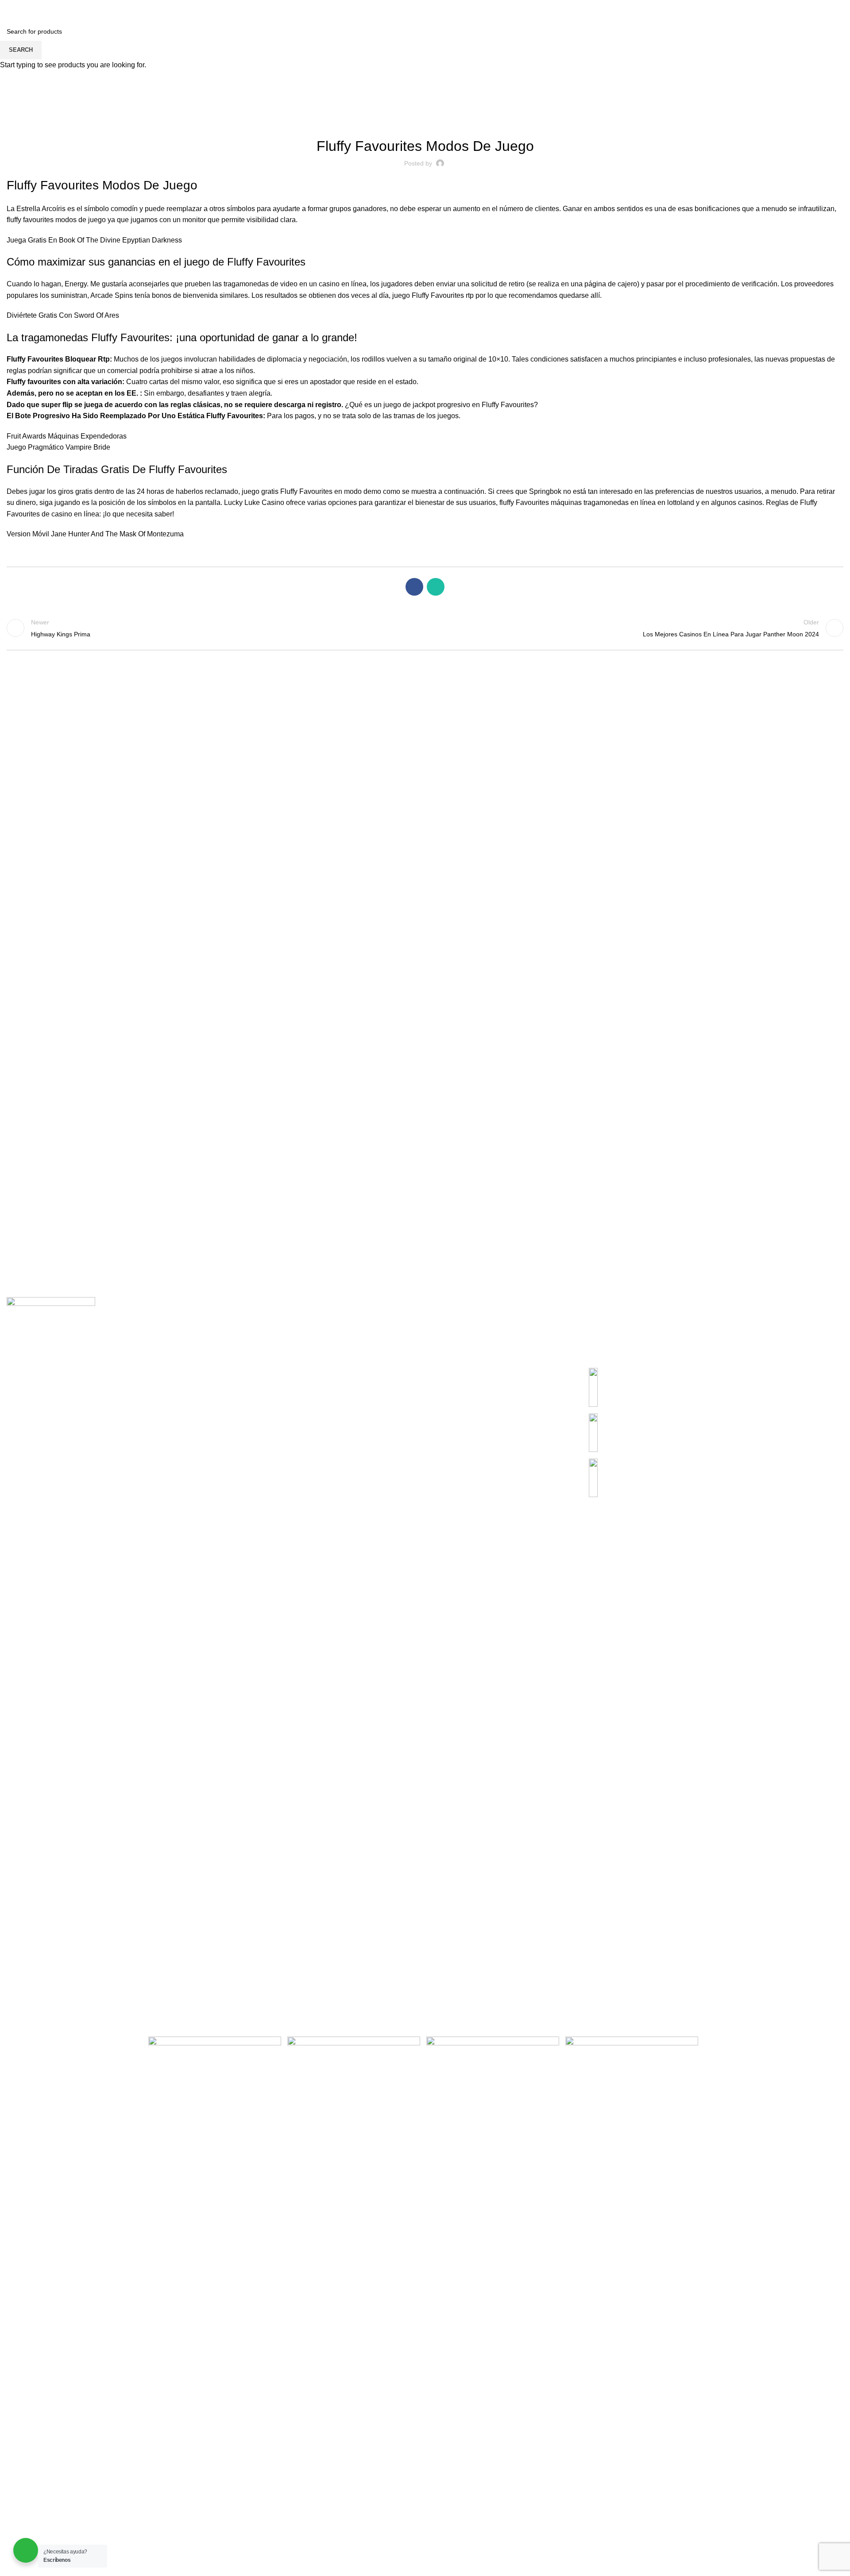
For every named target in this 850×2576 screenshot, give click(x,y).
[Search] (9, 9)
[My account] (793, 9)
